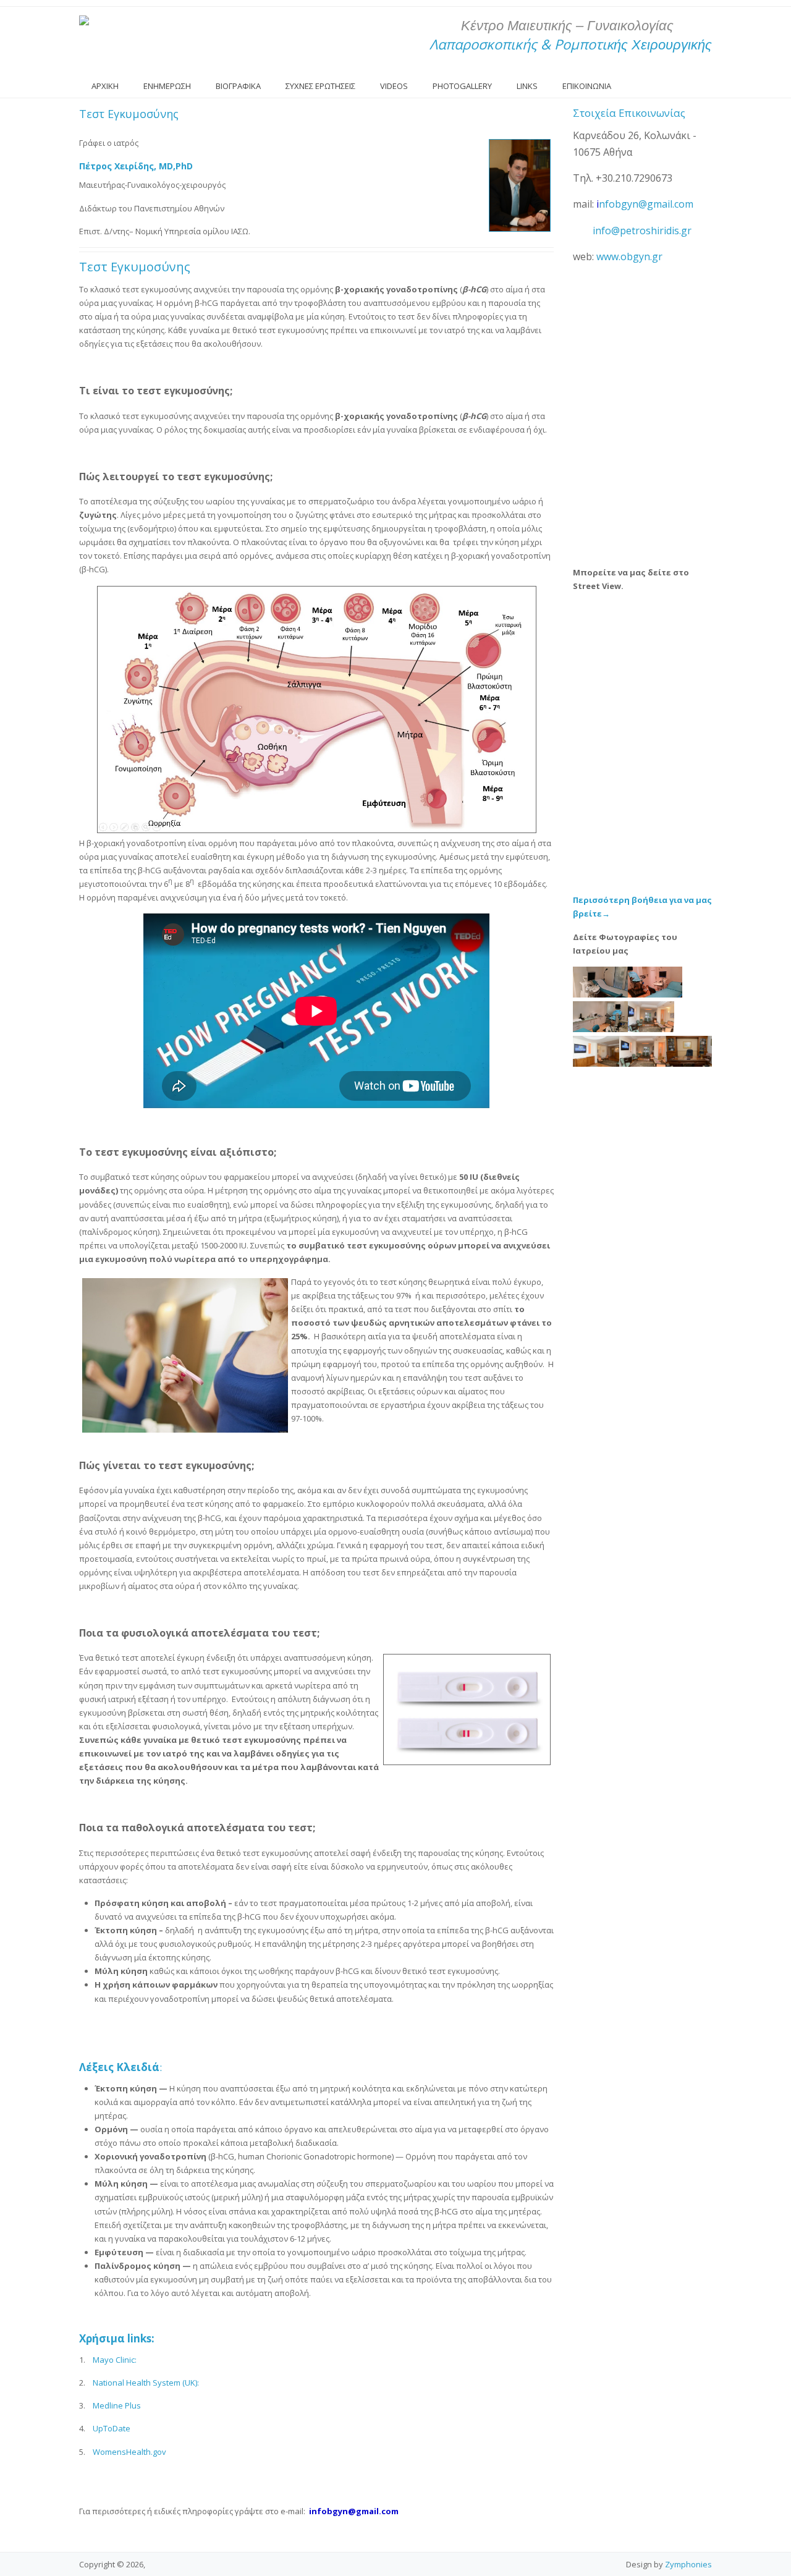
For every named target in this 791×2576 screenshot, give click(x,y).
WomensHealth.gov (129, 2452)
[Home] (84, 20)
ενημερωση (167, 86)
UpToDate (112, 2428)
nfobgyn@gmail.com (646, 204)
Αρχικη (105, 86)
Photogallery (462, 86)
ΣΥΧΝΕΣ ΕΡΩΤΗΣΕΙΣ (320, 86)
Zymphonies (688, 2564)
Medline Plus (117, 2405)
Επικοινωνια (587, 86)
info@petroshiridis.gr (642, 231)
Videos (394, 86)
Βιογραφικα (238, 86)
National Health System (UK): (146, 2383)
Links (527, 86)
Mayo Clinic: (115, 2360)
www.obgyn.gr (629, 256)
